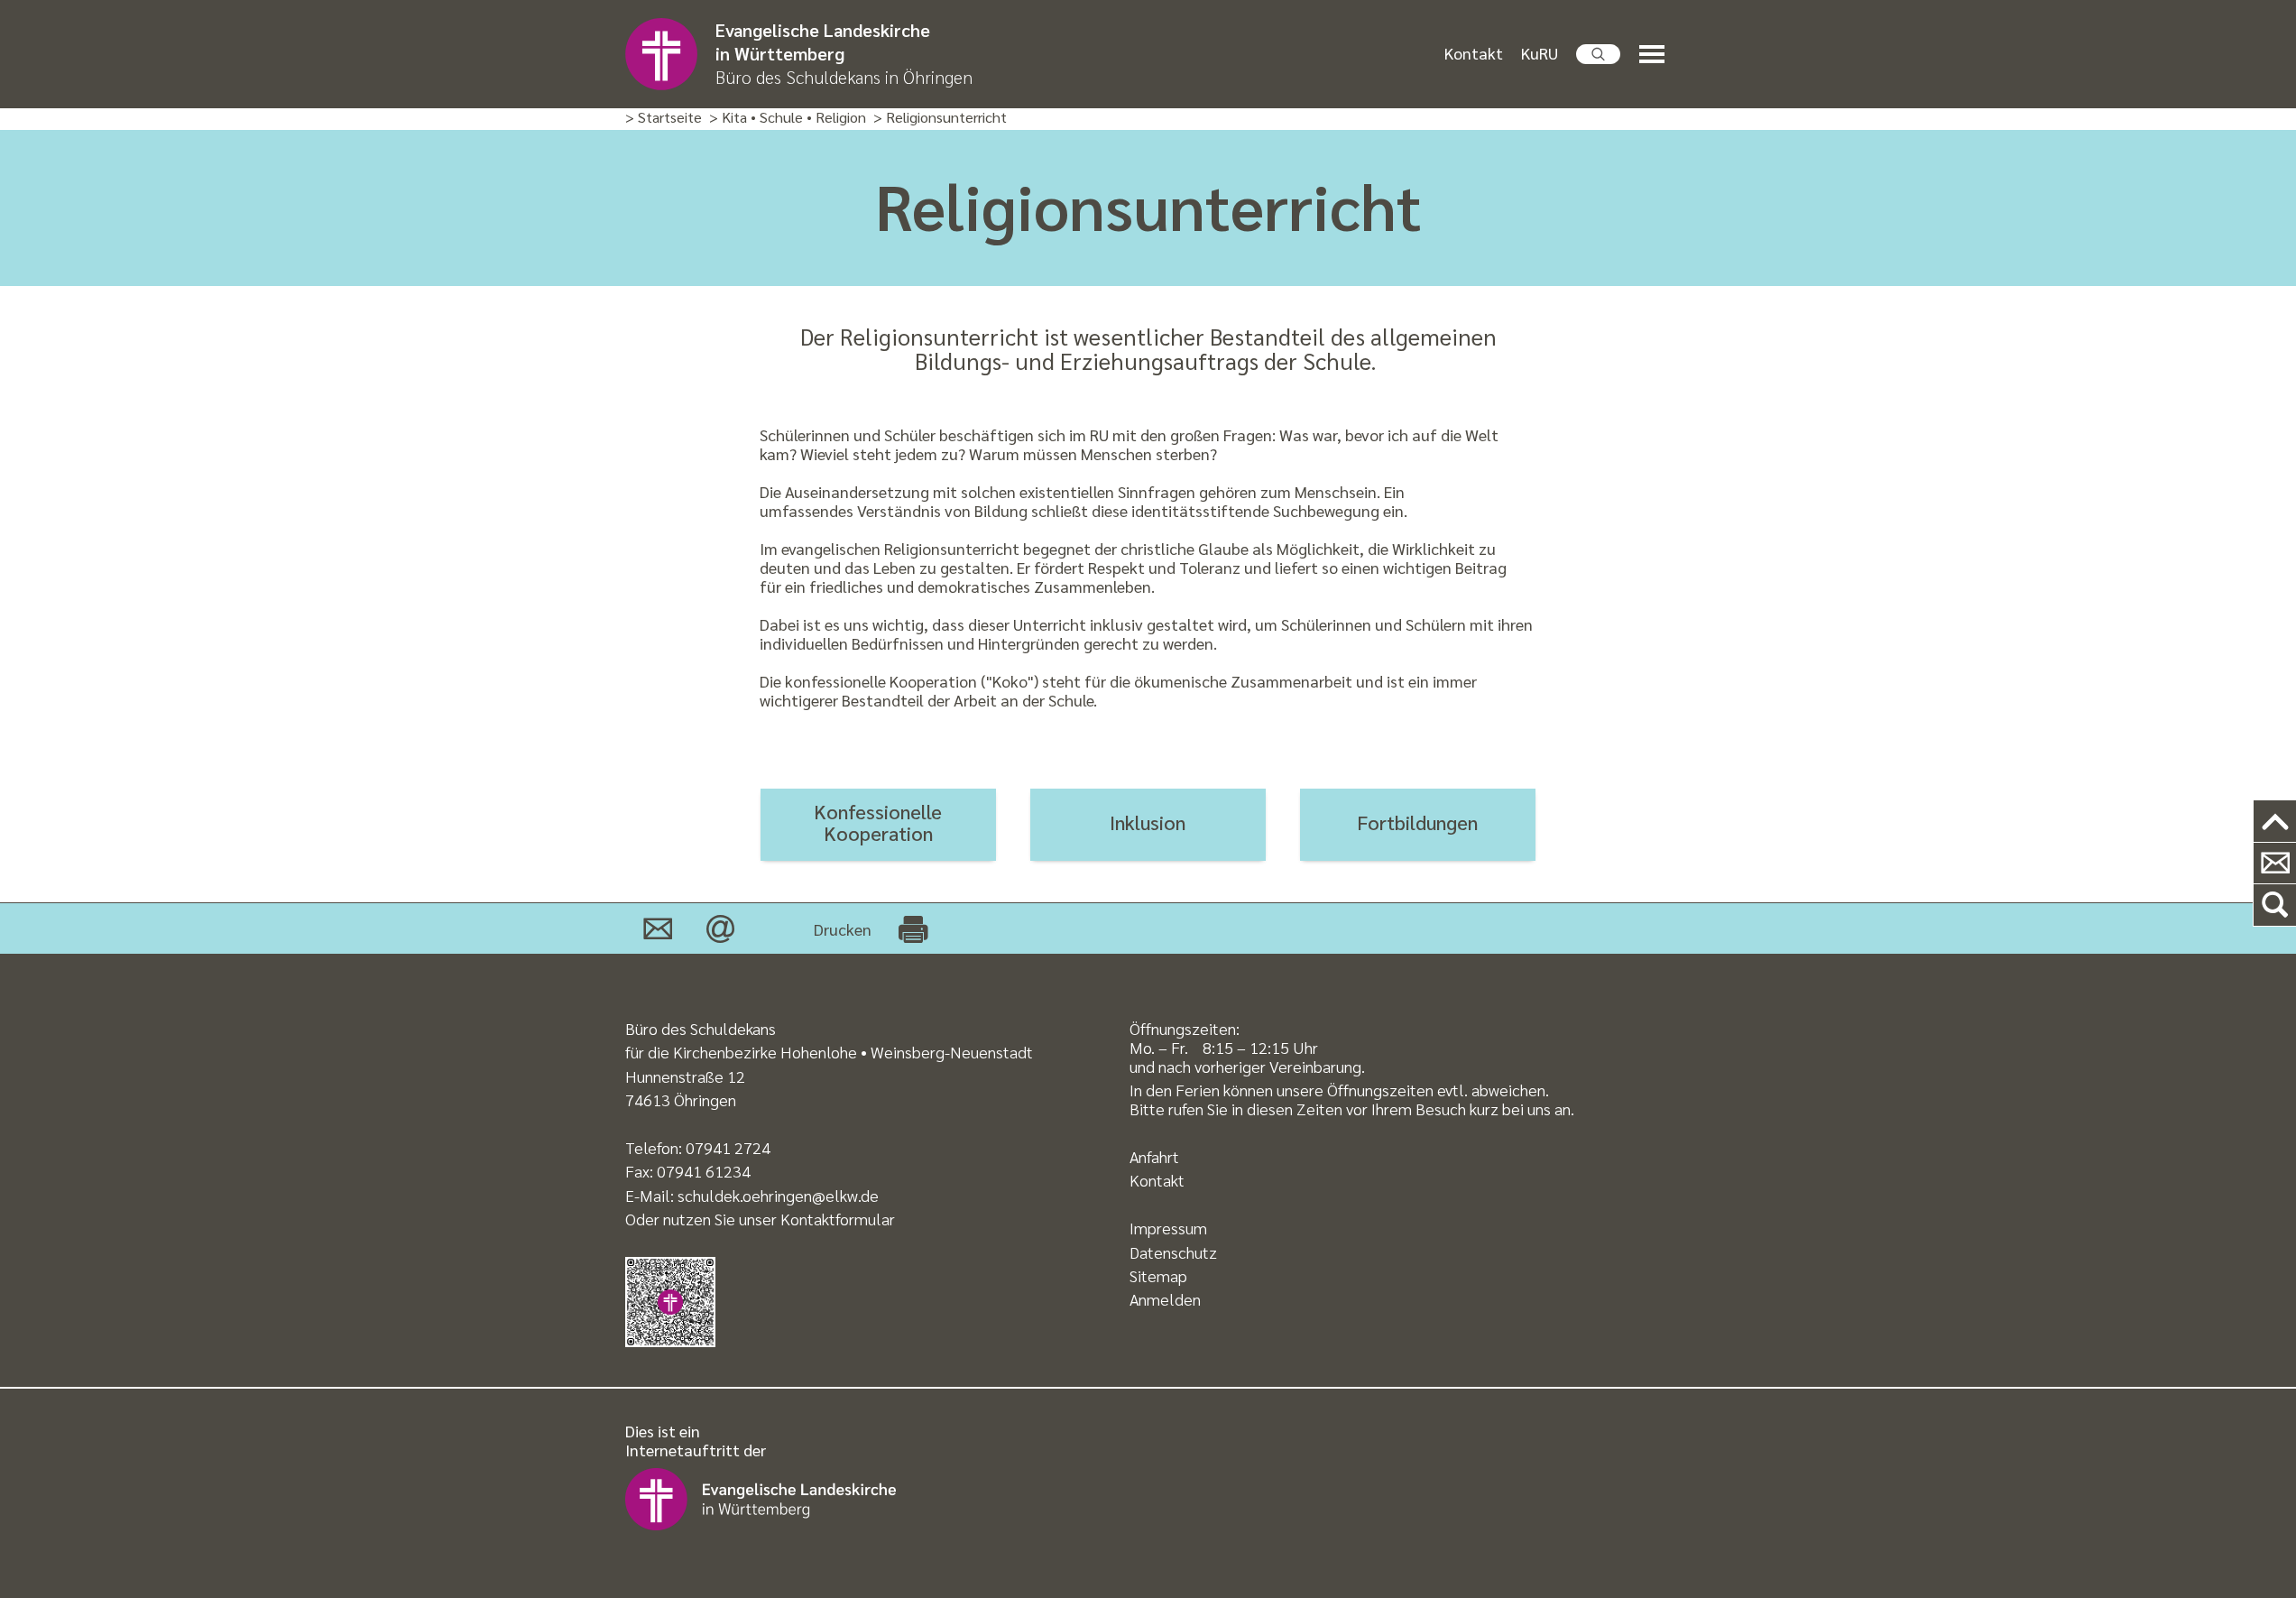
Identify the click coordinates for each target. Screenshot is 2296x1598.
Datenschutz (1173, 1252)
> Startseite (664, 118)
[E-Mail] (720, 928)
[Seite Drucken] (913, 928)
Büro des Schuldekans (701, 1028)
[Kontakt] (658, 928)
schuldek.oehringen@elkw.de (778, 1195)
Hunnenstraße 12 (685, 1076)
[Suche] (2275, 905)
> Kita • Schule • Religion (788, 118)
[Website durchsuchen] (1599, 54)
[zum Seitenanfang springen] (2275, 822)
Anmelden (1165, 1299)
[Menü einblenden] (1655, 55)
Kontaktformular (838, 1219)
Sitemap (1158, 1275)
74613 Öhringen (681, 1099)
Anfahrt (1154, 1156)
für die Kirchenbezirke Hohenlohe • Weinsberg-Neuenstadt (829, 1052)
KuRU (1540, 53)
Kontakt (1474, 53)
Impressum (1168, 1228)
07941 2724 (728, 1147)
